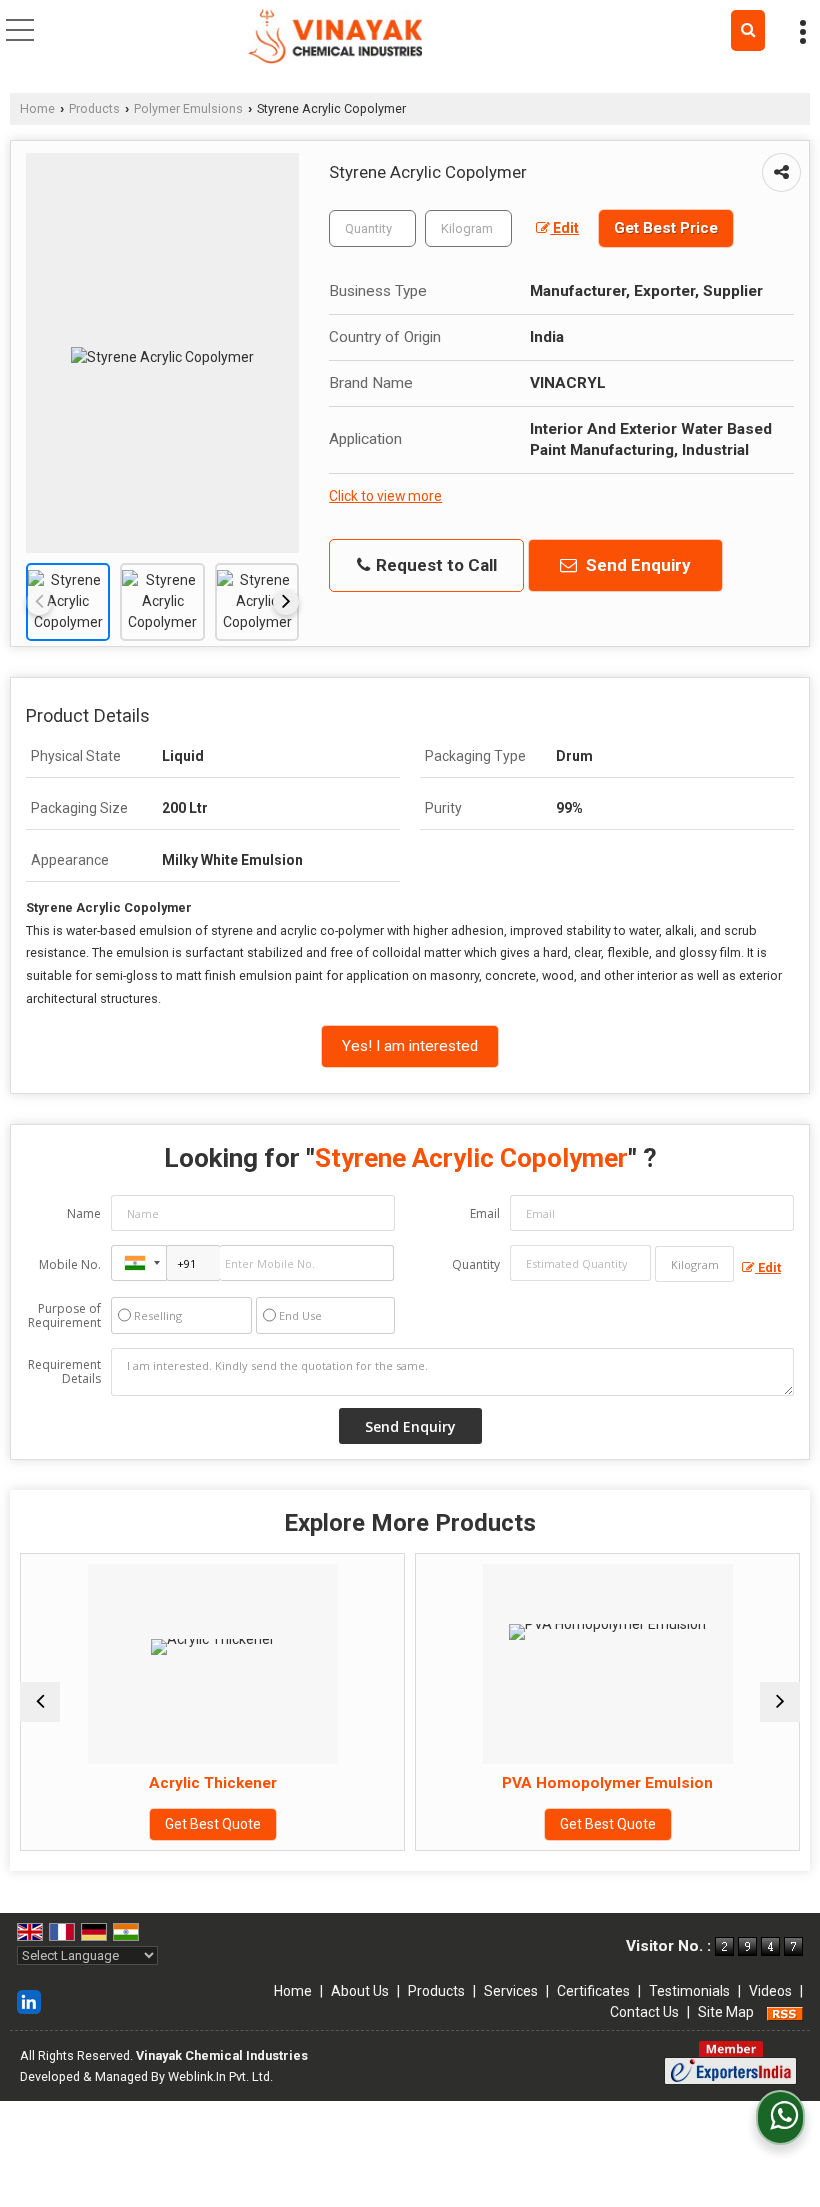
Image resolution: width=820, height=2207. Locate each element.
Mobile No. (70, 1264)
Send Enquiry (636, 565)
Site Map (726, 2012)
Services (511, 1991)
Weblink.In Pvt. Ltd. (220, 2076)
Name (84, 1213)
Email (485, 1213)
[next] (286, 602)
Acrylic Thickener (125, 1783)
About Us (360, 1991)
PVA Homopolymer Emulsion (520, 1783)
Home (37, 108)
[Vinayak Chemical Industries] (335, 38)
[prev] (39, 602)
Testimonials (689, 1991)
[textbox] (468, 228)
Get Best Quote (125, 1824)
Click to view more (385, 496)
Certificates (593, 1991)
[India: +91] (139, 1263)
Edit (564, 228)
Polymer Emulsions (188, 108)
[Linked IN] (29, 2001)
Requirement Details (64, 1372)
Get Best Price (666, 228)
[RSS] (785, 2012)
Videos (770, 1991)
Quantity (476, 1264)
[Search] (748, 30)
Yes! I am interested (410, 1046)
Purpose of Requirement (64, 1316)
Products (94, 108)
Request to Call (434, 565)
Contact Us (644, 2012)
